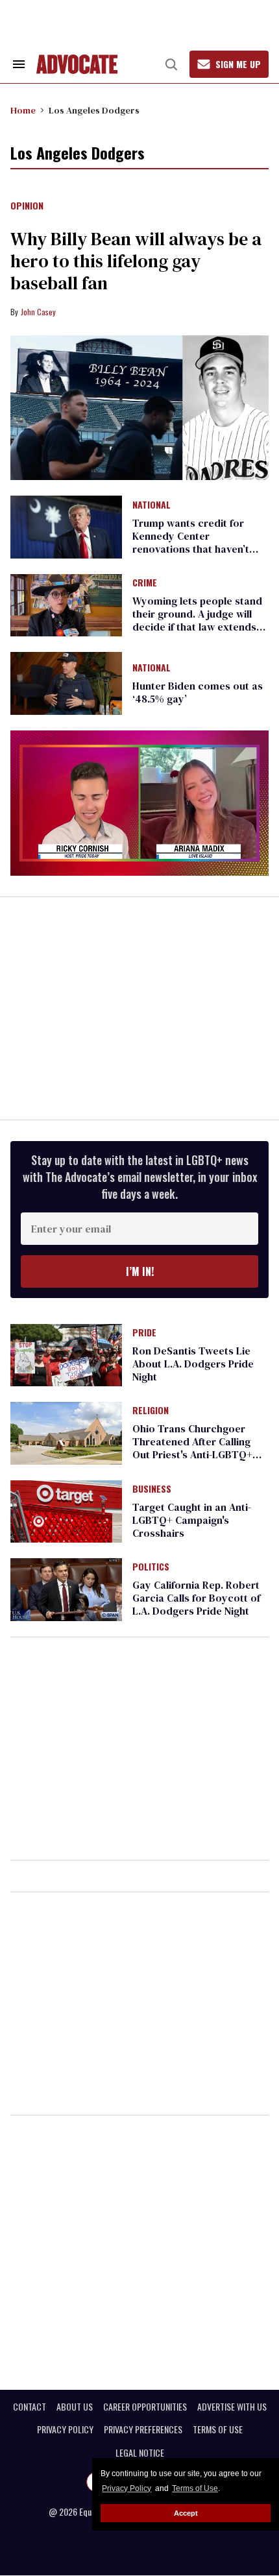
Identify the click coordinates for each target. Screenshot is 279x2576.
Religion (151, 1411)
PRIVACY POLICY (65, 2429)
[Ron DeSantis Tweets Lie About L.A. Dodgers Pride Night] (66, 1354)
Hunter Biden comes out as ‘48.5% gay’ (198, 692)
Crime (145, 583)
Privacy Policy (127, 2488)
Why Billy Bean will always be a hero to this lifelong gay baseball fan (136, 261)
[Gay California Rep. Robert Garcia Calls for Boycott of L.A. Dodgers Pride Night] (66, 1589)
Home (23, 110)
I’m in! (140, 1271)
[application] (139, 803)
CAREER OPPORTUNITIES (145, 2407)
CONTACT (30, 2407)
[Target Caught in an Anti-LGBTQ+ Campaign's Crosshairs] (66, 1510)
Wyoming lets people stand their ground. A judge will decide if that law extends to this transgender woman (198, 620)
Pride (144, 1333)
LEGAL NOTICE (140, 2453)
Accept (186, 2513)
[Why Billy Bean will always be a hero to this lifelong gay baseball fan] (139, 408)
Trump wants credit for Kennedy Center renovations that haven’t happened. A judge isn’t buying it (191, 549)
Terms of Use (195, 2488)
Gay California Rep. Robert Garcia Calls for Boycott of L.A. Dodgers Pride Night (196, 1598)
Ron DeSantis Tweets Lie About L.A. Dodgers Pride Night (193, 1364)
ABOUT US (75, 2407)
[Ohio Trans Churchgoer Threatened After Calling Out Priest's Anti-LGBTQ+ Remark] (66, 1432)
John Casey (38, 312)
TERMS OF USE (218, 2429)
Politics (151, 1567)
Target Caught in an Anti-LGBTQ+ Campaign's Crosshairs (192, 1520)
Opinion (27, 206)
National (152, 505)
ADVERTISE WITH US (232, 2407)
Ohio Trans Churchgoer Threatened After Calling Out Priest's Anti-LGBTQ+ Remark (192, 1448)
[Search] (171, 64)
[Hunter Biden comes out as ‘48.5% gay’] (66, 682)
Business (152, 1489)
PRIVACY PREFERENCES (143, 2429)
